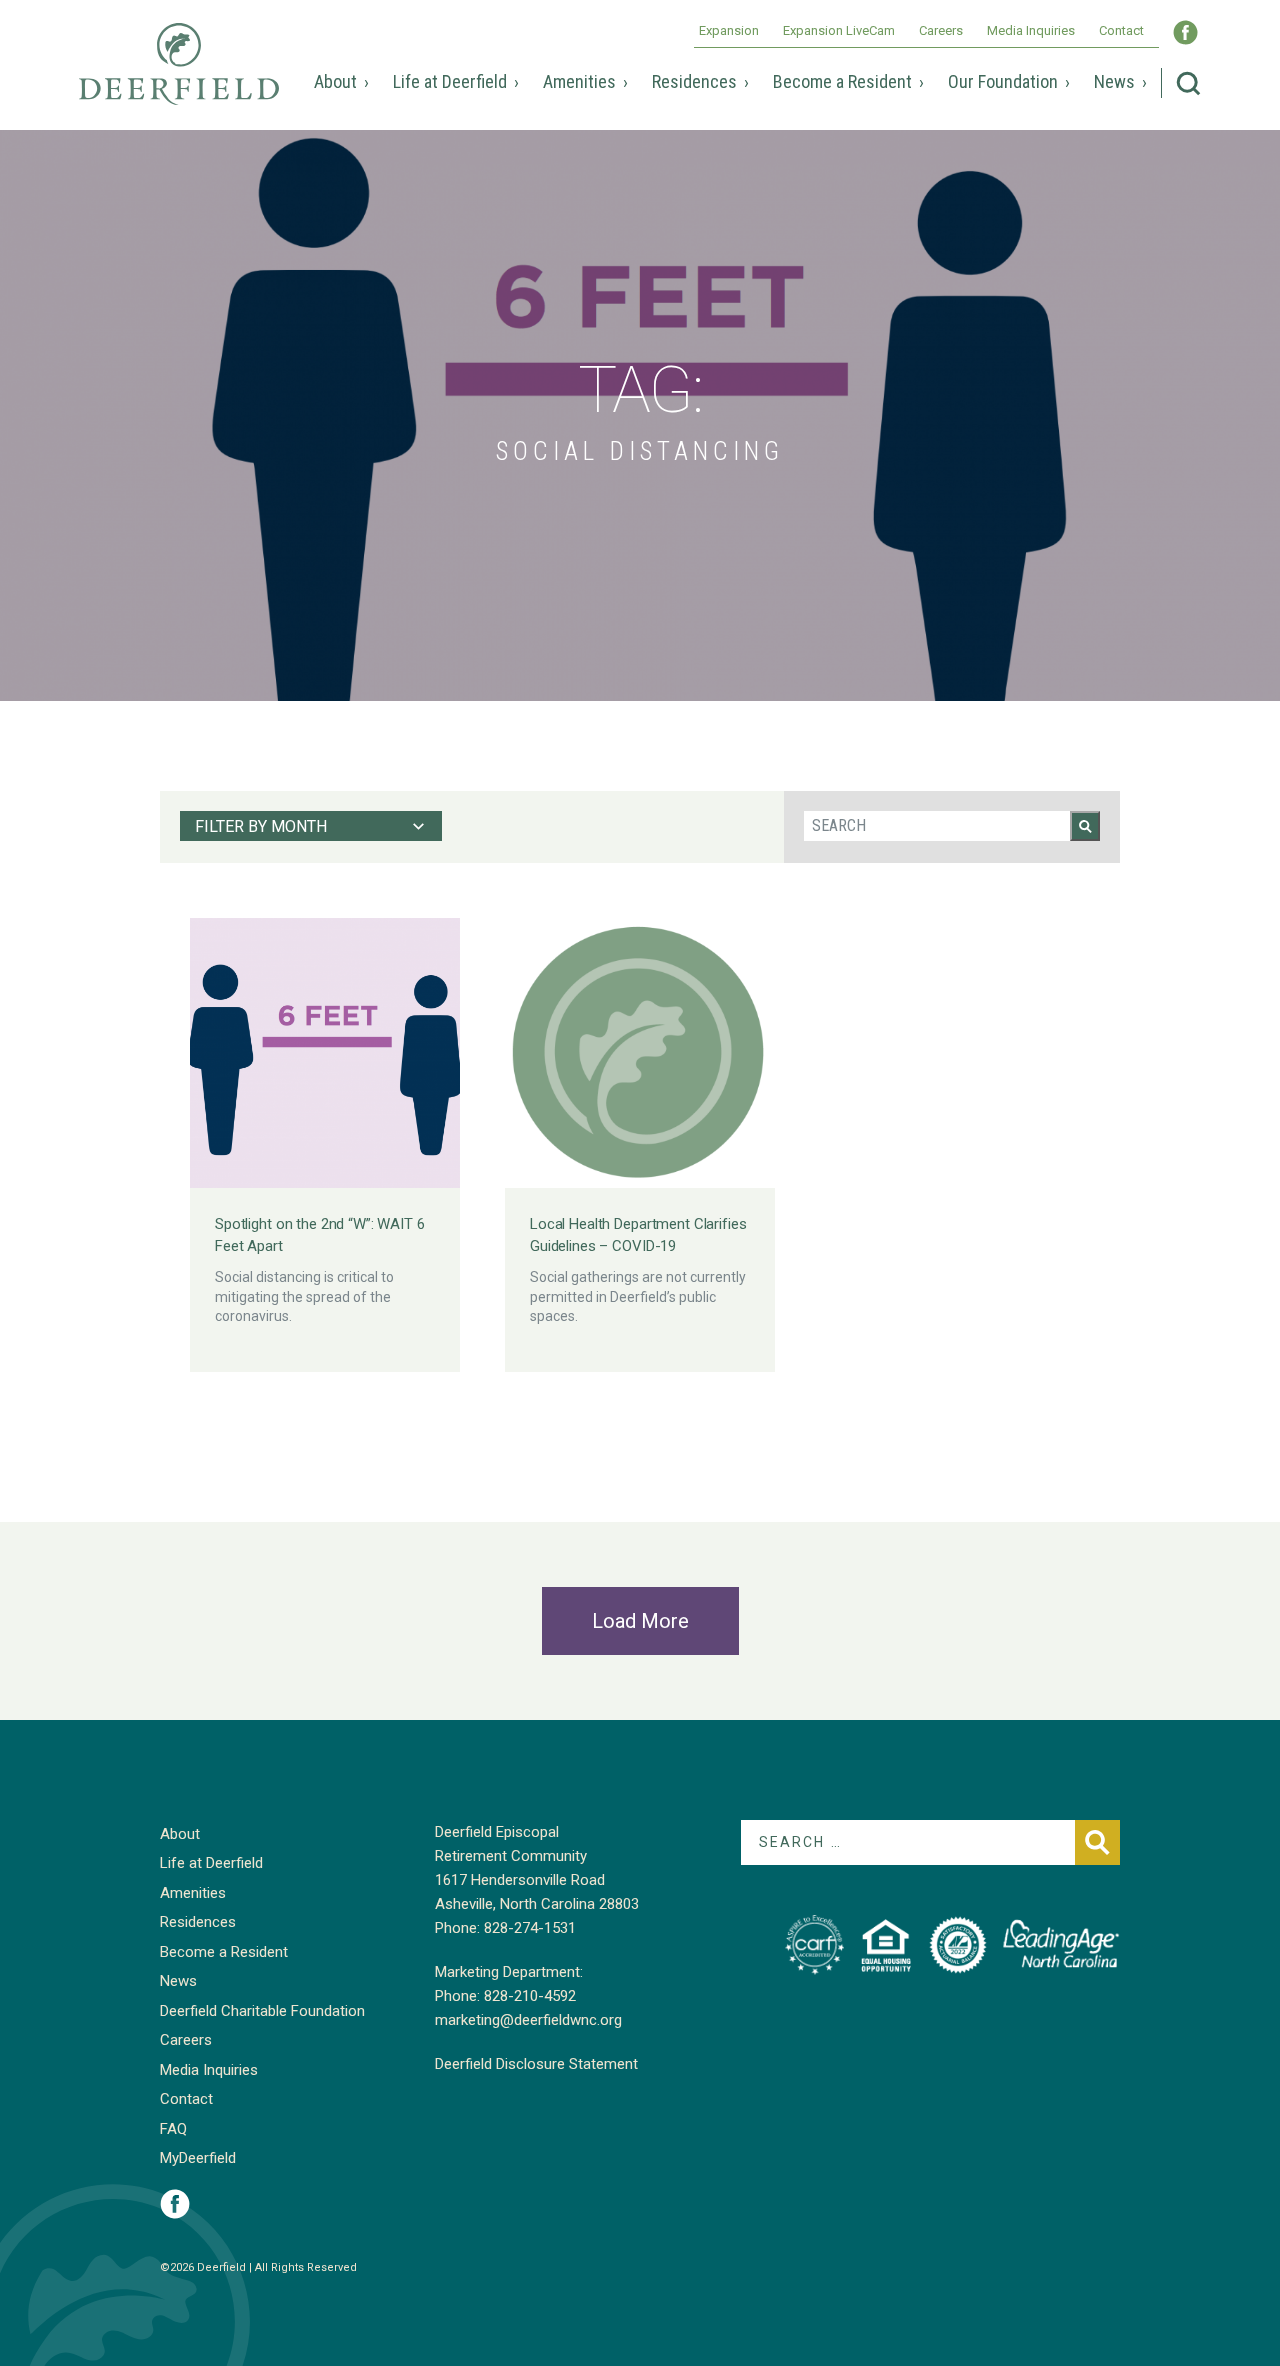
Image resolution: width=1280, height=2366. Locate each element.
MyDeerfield (198, 2158)
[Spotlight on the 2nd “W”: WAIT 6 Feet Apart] (325, 1053)
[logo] (814, 1945)
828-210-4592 (530, 1996)
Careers (941, 30)
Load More (640, 1621)
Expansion (729, 30)
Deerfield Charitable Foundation (262, 2011)
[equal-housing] (886, 1945)
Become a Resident (842, 81)
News (1114, 81)
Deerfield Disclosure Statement (536, 2064)
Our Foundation (1003, 81)
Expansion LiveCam (839, 30)
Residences (694, 81)
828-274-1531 (530, 1928)
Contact (1121, 30)
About (335, 81)
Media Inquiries (1031, 30)
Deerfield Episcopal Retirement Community (179, 78)
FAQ (173, 2129)
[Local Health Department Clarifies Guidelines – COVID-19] (640, 1053)
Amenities (579, 81)
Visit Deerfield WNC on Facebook (1185, 32)
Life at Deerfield (450, 81)
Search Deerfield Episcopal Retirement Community (1188, 83)
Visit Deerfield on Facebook (175, 2204)
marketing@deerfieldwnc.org (528, 2020)
